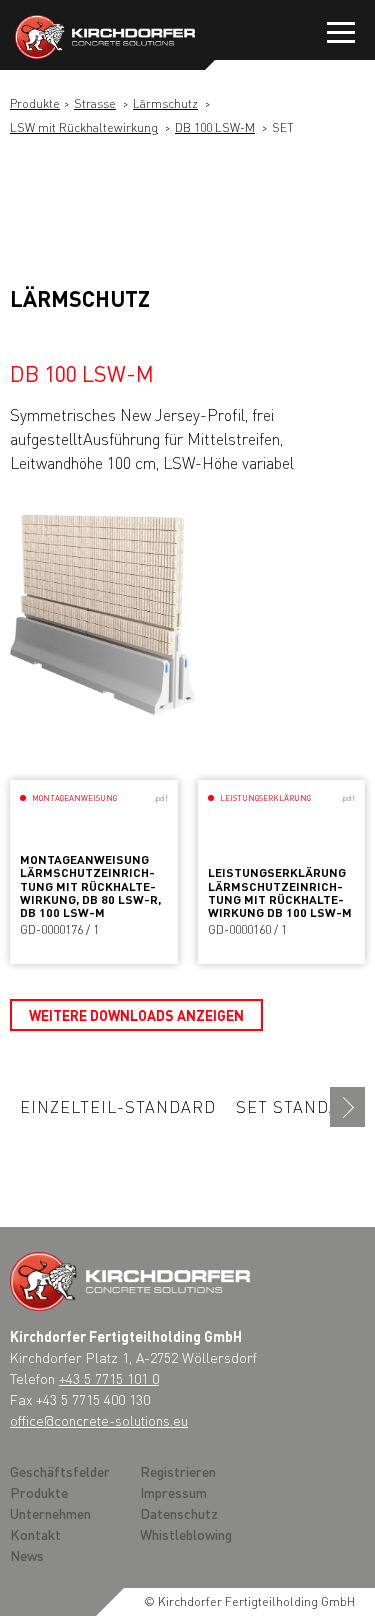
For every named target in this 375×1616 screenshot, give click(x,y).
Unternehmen (50, 1513)
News (27, 1555)
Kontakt (35, 1534)
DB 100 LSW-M (215, 127)
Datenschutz (179, 1513)
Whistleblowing (186, 1534)
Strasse (95, 103)
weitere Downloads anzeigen (136, 1015)
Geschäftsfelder (60, 1471)
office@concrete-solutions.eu (99, 1420)
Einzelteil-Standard (118, 1106)
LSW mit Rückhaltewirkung (84, 127)
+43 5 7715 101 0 (109, 1378)
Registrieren (178, 1471)
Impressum (173, 1492)
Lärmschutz (165, 103)
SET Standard (300, 1106)
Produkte (35, 103)
